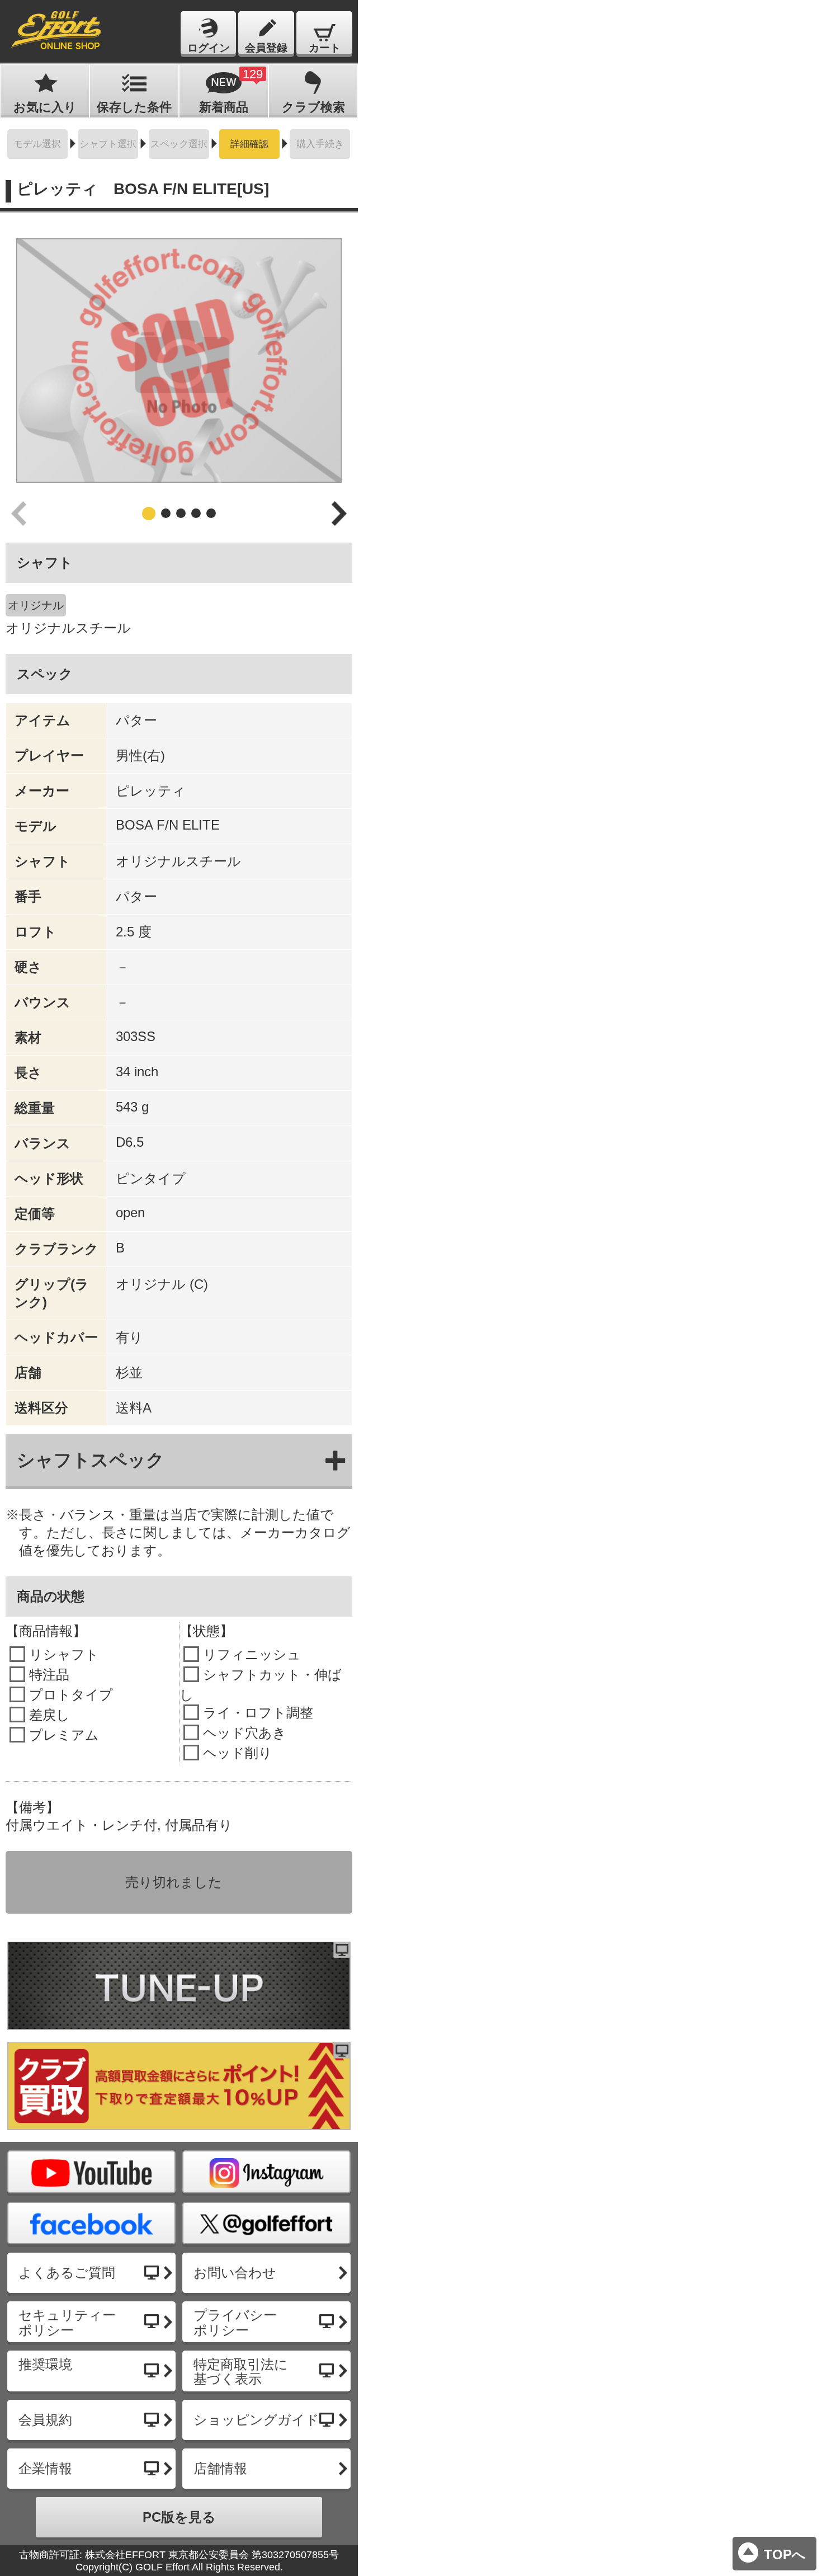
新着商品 (231, 91)
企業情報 (45, 2468)
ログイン (209, 48)
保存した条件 (134, 107)
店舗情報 (220, 2468)
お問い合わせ (235, 2273)
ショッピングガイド (256, 2420)
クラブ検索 (313, 107)
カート (325, 48)
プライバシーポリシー (235, 2322)
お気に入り (45, 107)
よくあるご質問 (67, 2273)
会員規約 (45, 2420)
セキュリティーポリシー (67, 2322)
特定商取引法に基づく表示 (241, 2372)
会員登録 (266, 48)
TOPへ (785, 2554)
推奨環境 (45, 2364)
